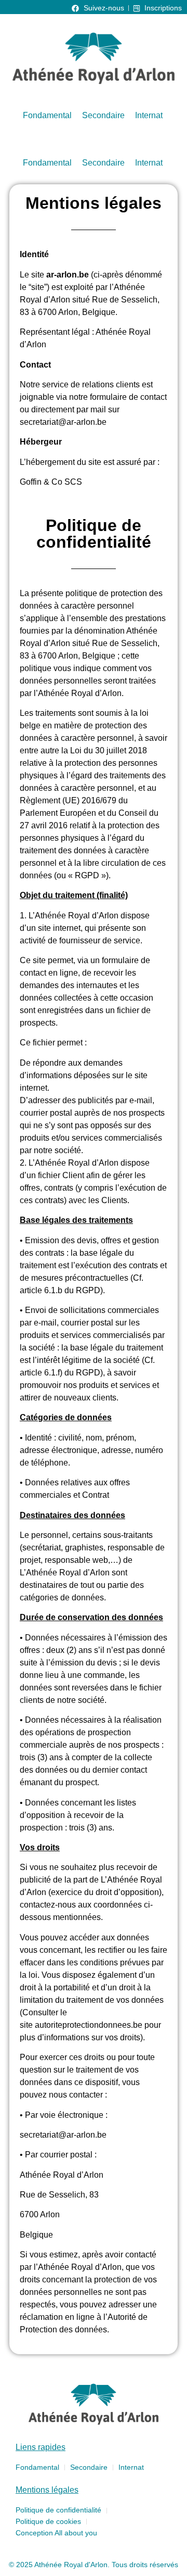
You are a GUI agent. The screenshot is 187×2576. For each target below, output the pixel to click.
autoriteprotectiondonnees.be (89, 2025)
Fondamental (47, 115)
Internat (149, 115)
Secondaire (103, 115)
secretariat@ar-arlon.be (63, 422)
